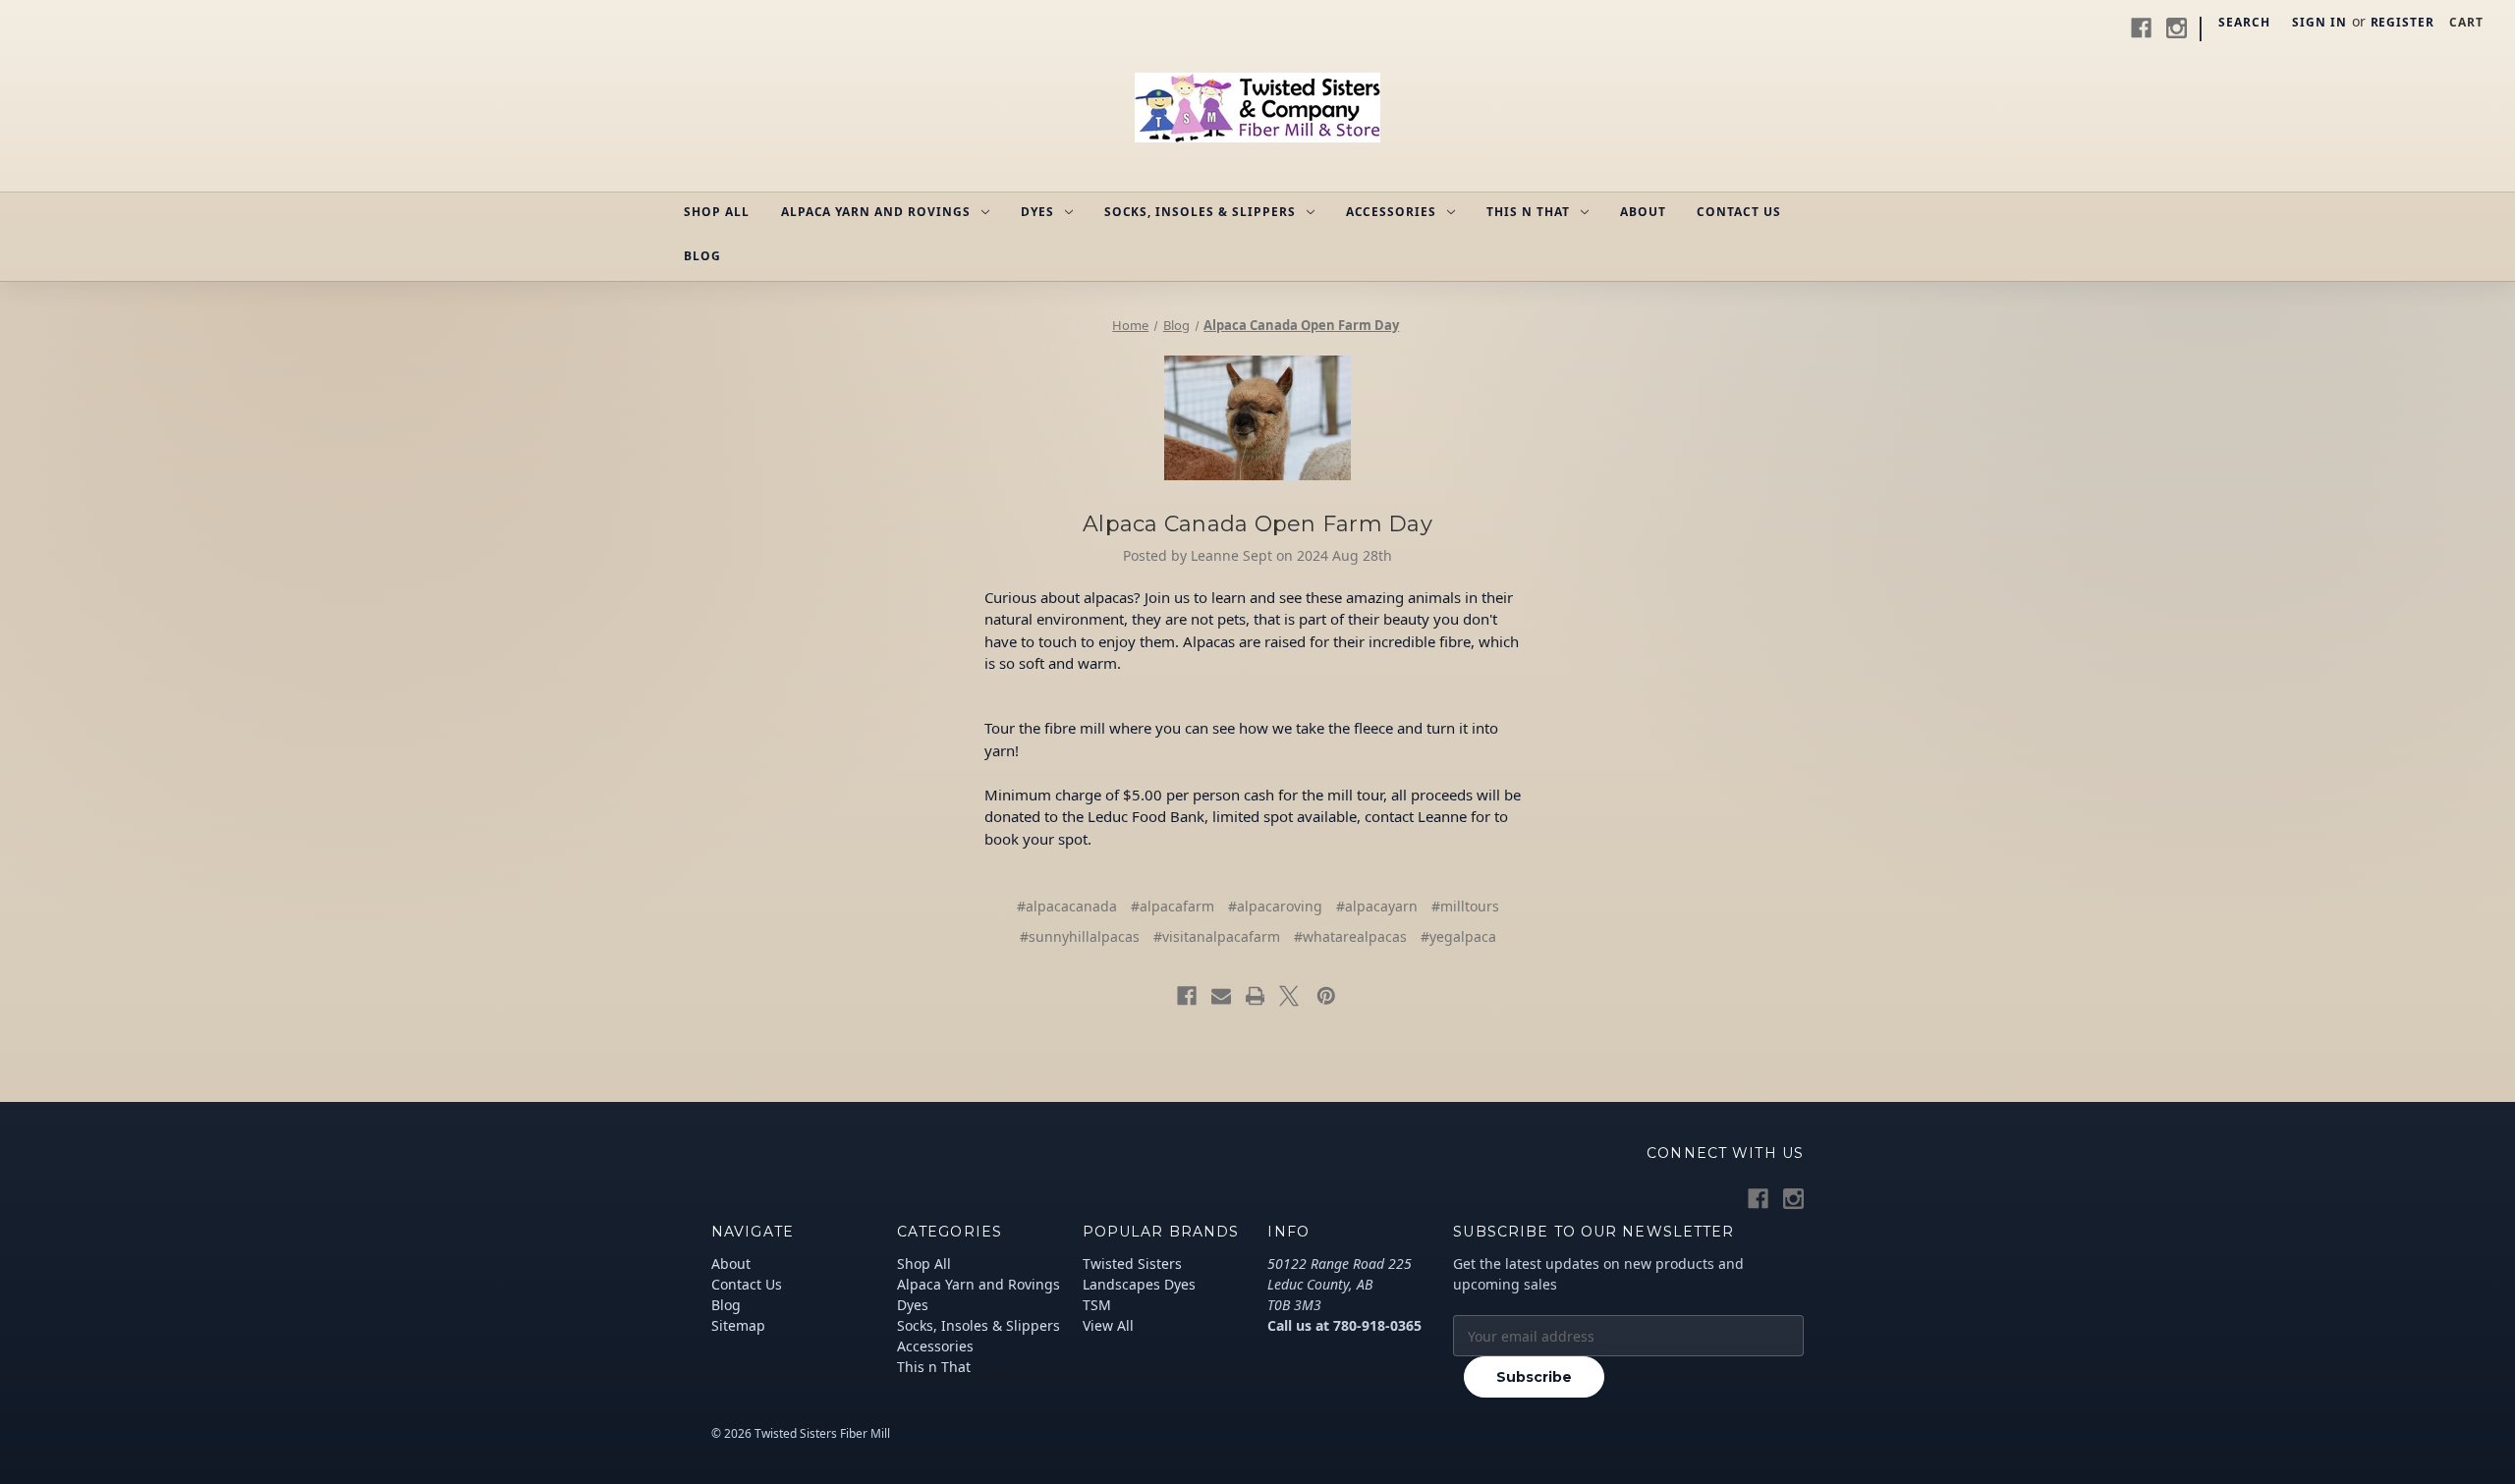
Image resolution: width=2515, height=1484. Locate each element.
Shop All (717, 212)
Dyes (1037, 212)
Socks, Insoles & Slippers (1200, 212)
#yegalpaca (1458, 936)
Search (2244, 22)
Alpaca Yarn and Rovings (876, 212)
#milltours (1465, 906)
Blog (702, 256)
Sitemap (738, 1325)
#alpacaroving (1275, 906)
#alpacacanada (1067, 906)
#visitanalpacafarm (1217, 936)
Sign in (2319, 22)
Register (2403, 22)
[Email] (1221, 996)
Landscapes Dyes (1139, 1284)
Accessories (1392, 212)
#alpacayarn (1377, 906)
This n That (1528, 212)
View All (1108, 1325)
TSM (1097, 1305)
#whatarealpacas (1350, 936)
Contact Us (1739, 212)
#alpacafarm (1173, 906)
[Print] (1256, 996)
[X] (1289, 996)
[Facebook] (2141, 28)
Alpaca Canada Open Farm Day (1257, 524)
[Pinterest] (1326, 996)
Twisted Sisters (1132, 1264)
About (1643, 212)
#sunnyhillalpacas (1080, 936)
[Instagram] (2177, 28)
